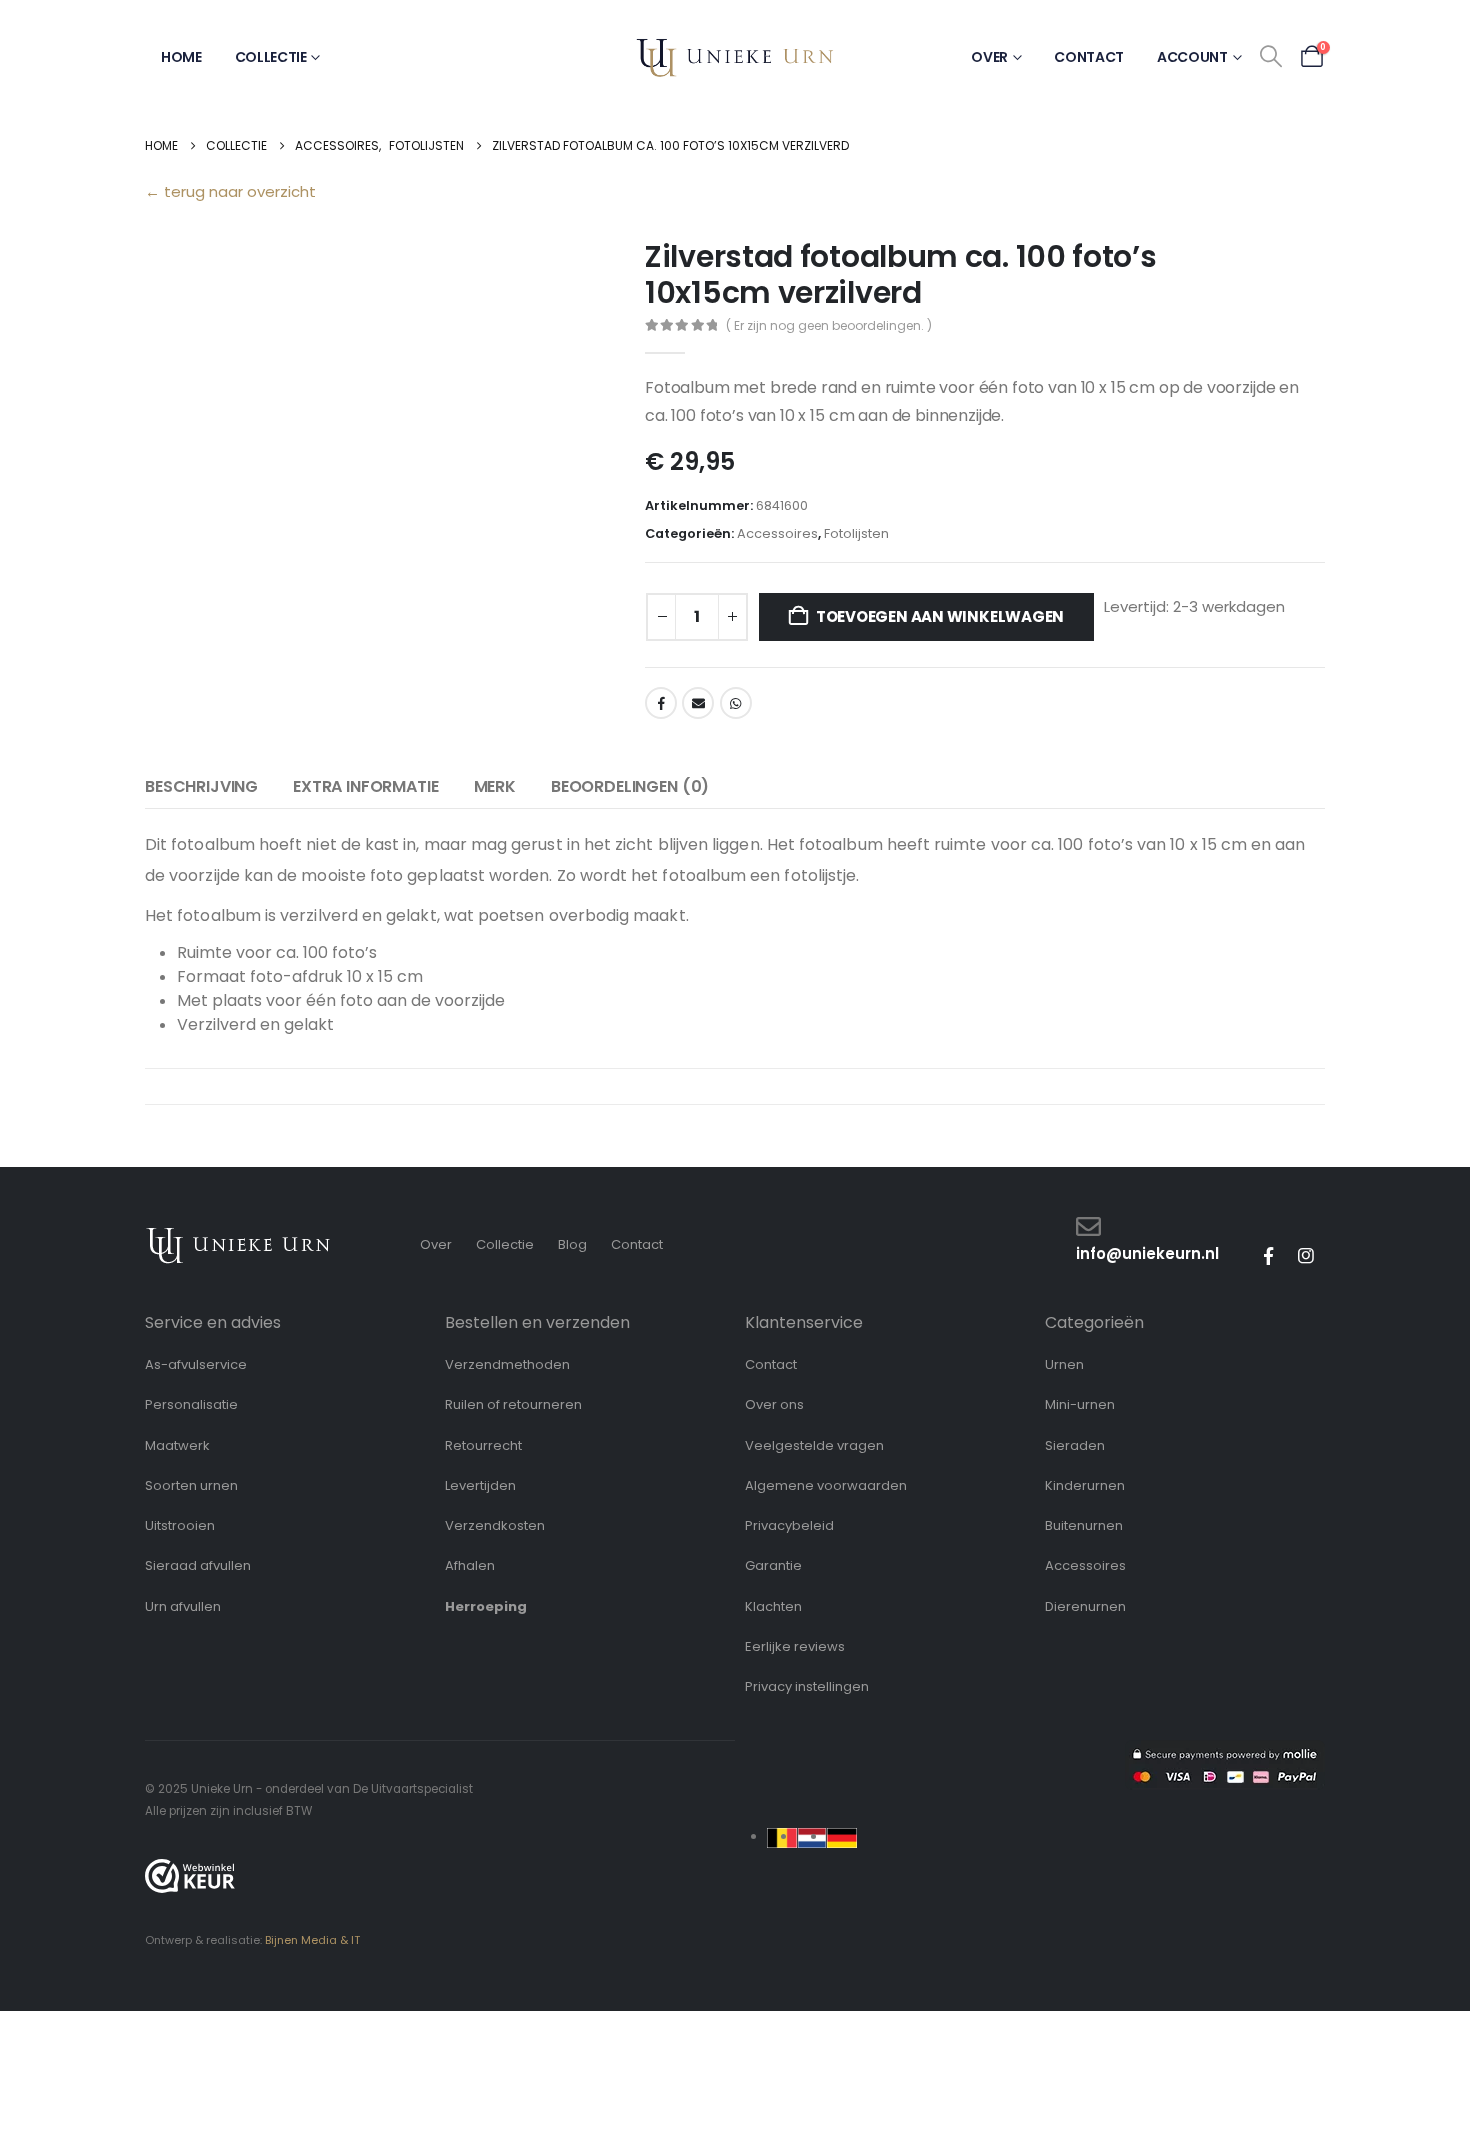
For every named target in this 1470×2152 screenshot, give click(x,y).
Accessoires (777, 533)
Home (181, 57)
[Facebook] (1268, 1256)
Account (1192, 57)
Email (698, 703)
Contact (1089, 57)
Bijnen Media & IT (312, 1940)
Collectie (271, 57)
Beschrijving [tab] (201, 786)
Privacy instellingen (807, 1686)
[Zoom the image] (238, 1236)
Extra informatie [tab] (365, 786)
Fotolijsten (856, 533)
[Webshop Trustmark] (190, 1876)
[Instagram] (1306, 1256)
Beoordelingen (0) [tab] (630, 786)
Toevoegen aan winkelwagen (940, 616)
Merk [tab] (495, 786)
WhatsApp (736, 703)
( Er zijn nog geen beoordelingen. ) (829, 325)
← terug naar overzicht (230, 191)
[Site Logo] (735, 57)
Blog (572, 1244)
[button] (1271, 57)
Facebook (661, 703)
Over (989, 57)
